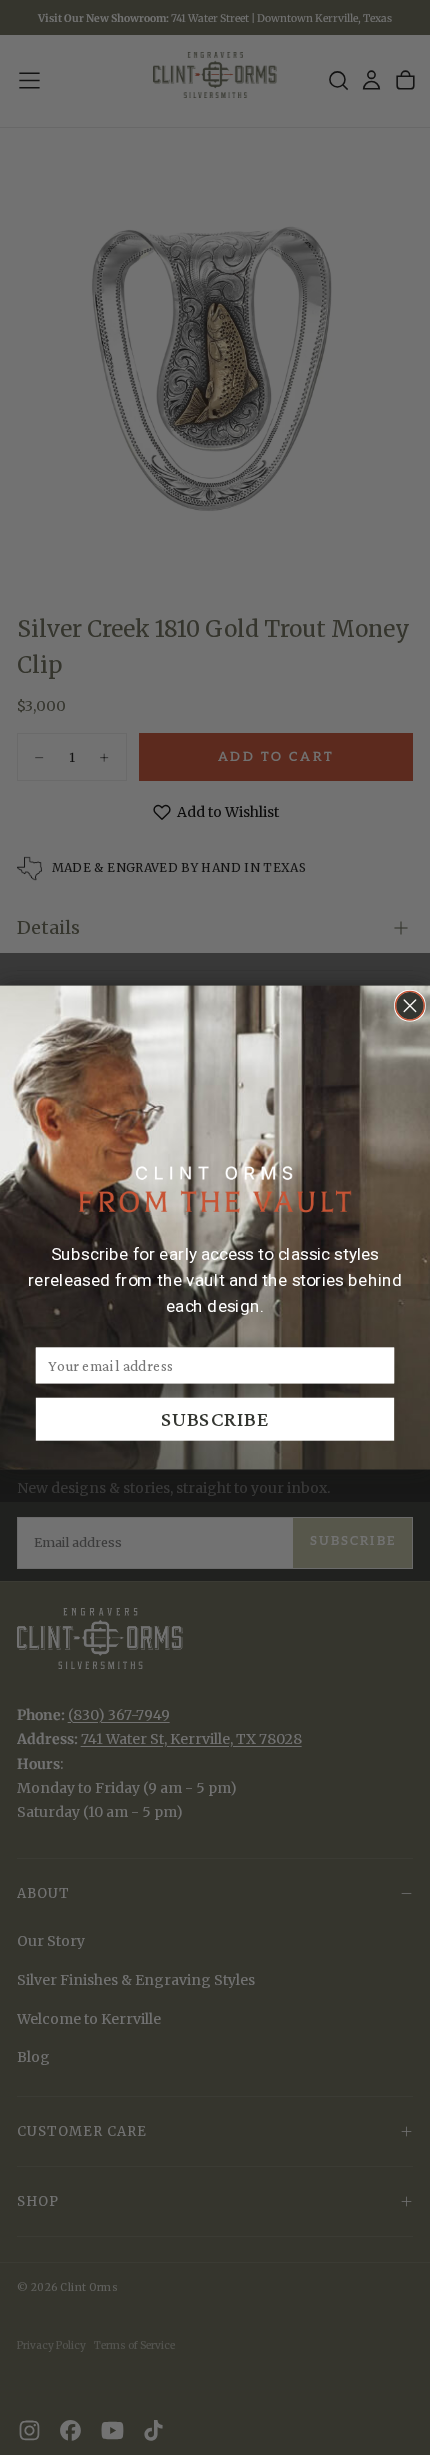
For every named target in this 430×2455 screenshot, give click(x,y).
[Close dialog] (410, 1005)
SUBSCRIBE (215, 1419)
